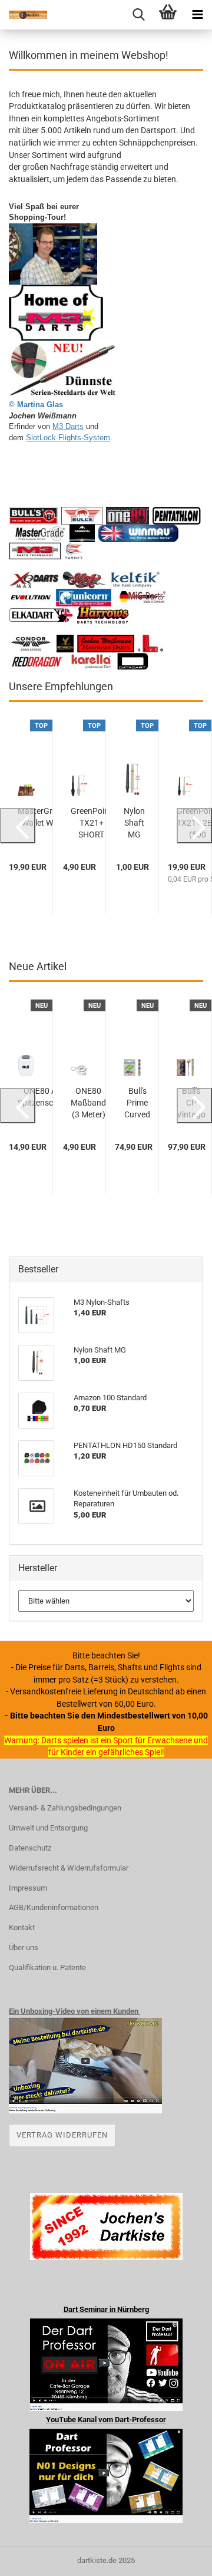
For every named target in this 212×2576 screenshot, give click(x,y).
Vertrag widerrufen (62, 2135)
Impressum (28, 1888)
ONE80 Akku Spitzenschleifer (47, 1097)
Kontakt (22, 1927)
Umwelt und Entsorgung (48, 1828)
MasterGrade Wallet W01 (42, 817)
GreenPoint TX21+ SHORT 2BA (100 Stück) (91, 823)
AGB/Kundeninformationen (54, 1907)
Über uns (24, 1947)
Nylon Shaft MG (134, 823)
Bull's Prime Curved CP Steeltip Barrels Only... (137, 1103)
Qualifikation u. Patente (47, 1968)
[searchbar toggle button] (138, 15)
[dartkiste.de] (24, 15)
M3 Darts (68, 426)
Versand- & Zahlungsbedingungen (65, 1808)
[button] (18, 826)
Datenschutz (30, 1848)
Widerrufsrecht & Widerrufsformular (69, 1868)
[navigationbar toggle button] (197, 15)
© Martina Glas (36, 405)
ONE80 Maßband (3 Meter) (88, 1103)
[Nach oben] (180, 2558)
